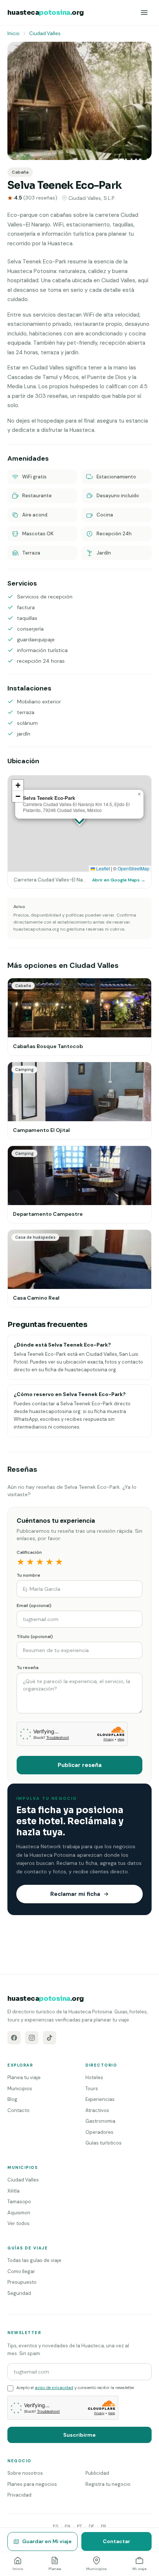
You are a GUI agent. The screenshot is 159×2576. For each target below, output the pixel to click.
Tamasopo (19, 2202)
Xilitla (13, 2191)
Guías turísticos (104, 2143)
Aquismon (19, 2213)
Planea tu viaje (24, 2077)
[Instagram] (32, 2038)
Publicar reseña (80, 1765)
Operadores (99, 2132)
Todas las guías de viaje (34, 2260)
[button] (139, 794)
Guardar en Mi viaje (47, 2541)
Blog (12, 2099)
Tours (92, 2089)
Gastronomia (100, 2121)
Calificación (29, 1552)
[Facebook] (14, 2038)
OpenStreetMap (133, 868)
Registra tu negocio (108, 2484)
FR (104, 2526)
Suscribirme (79, 2435)
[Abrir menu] (144, 13)
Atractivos (97, 2110)
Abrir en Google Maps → (119, 880)
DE (92, 2526)
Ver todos (18, 2223)
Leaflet (102, 868)
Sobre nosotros (25, 2473)
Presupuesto (22, 2282)
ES (55, 2526)
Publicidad (97, 2473)
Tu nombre (28, 1575)
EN (67, 2526)
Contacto (18, 2110)
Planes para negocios (32, 2484)
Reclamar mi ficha (75, 1894)
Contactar (116, 2541)
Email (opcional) (34, 1606)
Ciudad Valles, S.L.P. (92, 198)
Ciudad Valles (45, 33)
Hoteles (94, 2077)
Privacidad (19, 2495)
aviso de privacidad (54, 2388)
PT (79, 2526)
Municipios (20, 2089)
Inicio (13, 33)
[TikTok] (50, 2038)
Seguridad (19, 2293)
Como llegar (21, 2271)
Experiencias (100, 2099)
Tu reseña (28, 1668)
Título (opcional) (35, 1637)
